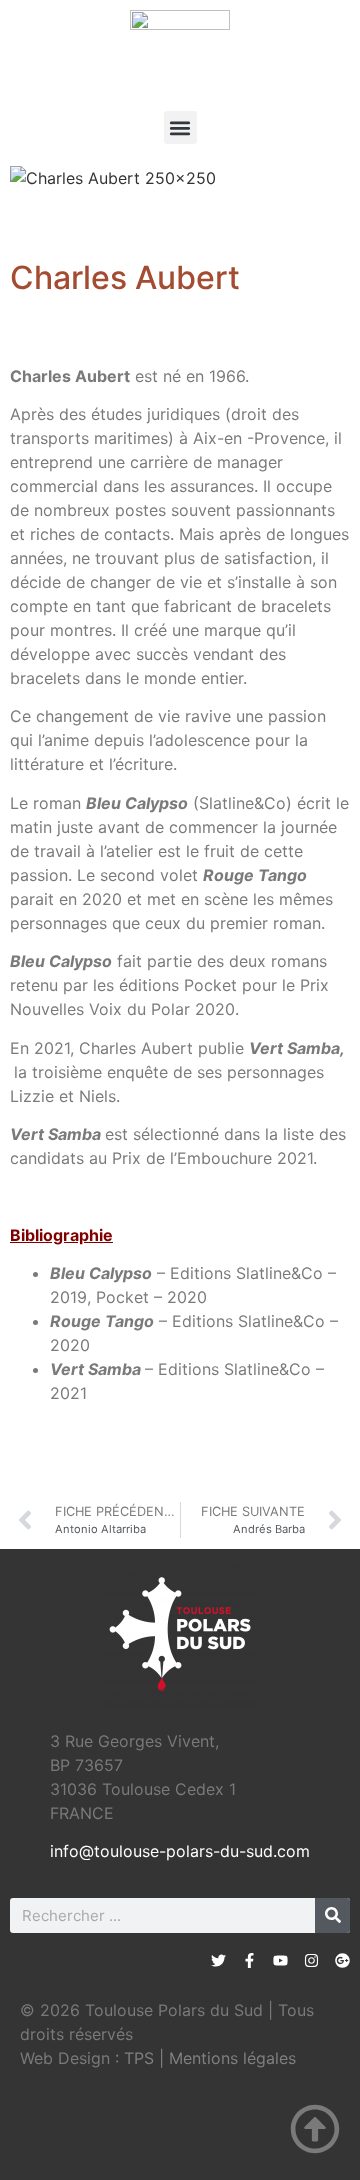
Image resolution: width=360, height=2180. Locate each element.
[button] (180, 127)
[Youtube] (280, 1960)
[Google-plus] (342, 1960)
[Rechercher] (332, 1915)
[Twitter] (218, 1960)
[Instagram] (311, 1960)
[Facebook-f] (249, 1960)
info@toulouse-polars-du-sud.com (180, 1851)
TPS (139, 2058)
